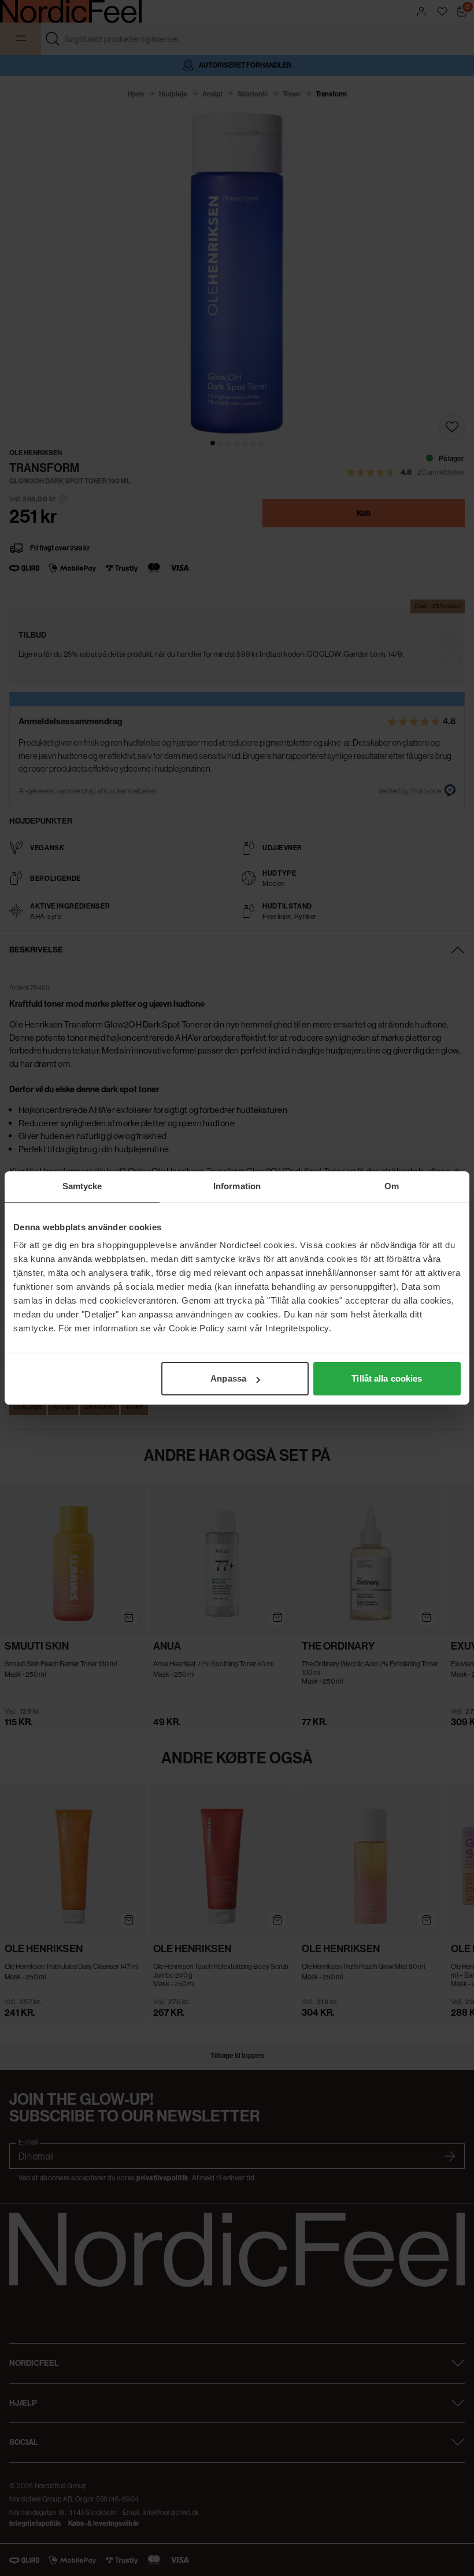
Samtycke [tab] (82, 1186)
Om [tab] (392, 1186)
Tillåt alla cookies (387, 1378)
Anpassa (228, 1378)
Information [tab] (237, 1186)
